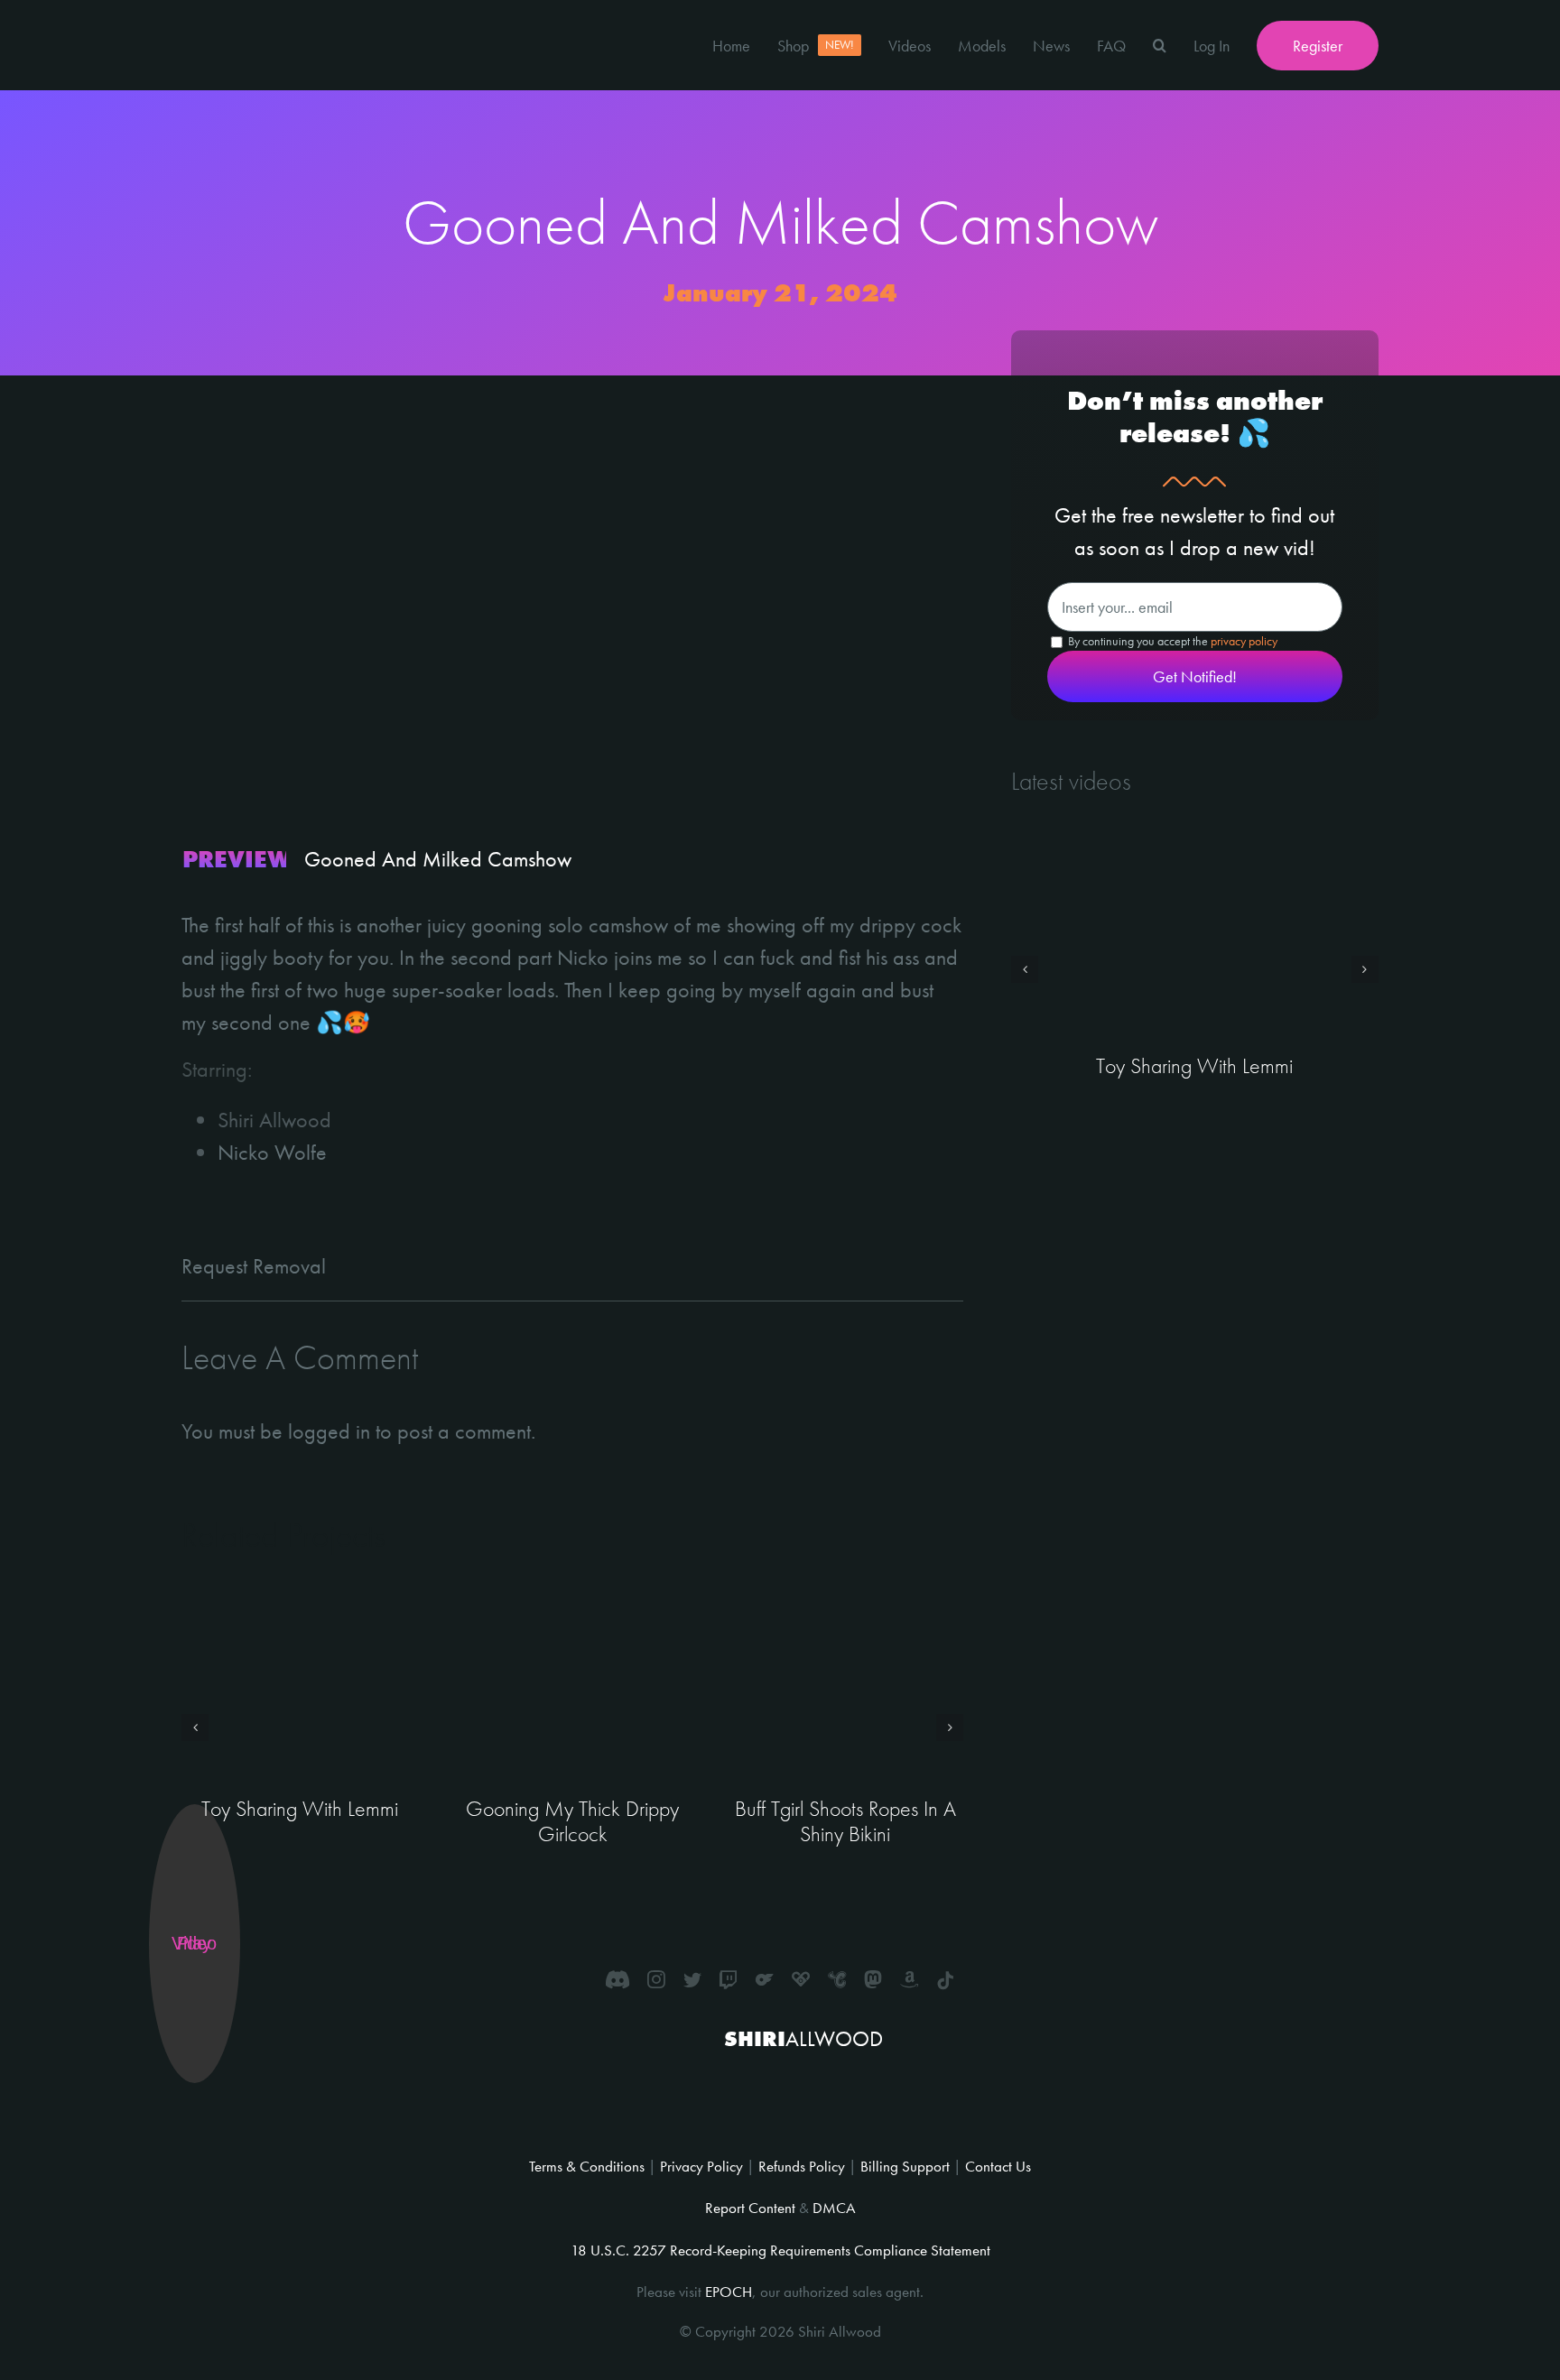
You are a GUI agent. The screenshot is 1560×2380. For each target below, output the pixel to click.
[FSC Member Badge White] (734, 2081)
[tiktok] (945, 1981)
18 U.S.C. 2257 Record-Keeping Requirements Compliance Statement (780, 2250)
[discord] (617, 1979)
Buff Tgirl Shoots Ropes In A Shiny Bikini (845, 1821)
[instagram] (656, 1979)
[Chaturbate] (837, 1979)
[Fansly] (801, 1979)
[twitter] (692, 1979)
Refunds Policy (802, 2166)
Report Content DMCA (780, 2208)
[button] (1160, 45)
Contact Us (998, 2166)
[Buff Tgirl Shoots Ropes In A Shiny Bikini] (845, 1691)
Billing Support (905, 2166)
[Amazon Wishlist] (909, 1979)
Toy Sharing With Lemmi (300, 1808)
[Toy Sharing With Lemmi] (300, 1691)
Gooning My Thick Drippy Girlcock (572, 1821)
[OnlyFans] (765, 1979)
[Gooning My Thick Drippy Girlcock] (572, 1691)
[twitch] (729, 1979)
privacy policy (1244, 641)
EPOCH (729, 2292)
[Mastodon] (873, 1979)
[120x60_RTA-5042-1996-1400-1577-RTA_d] (816, 2097)
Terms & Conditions (587, 2166)
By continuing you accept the (1171, 641)
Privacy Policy (701, 2166)
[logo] (249, 16)
